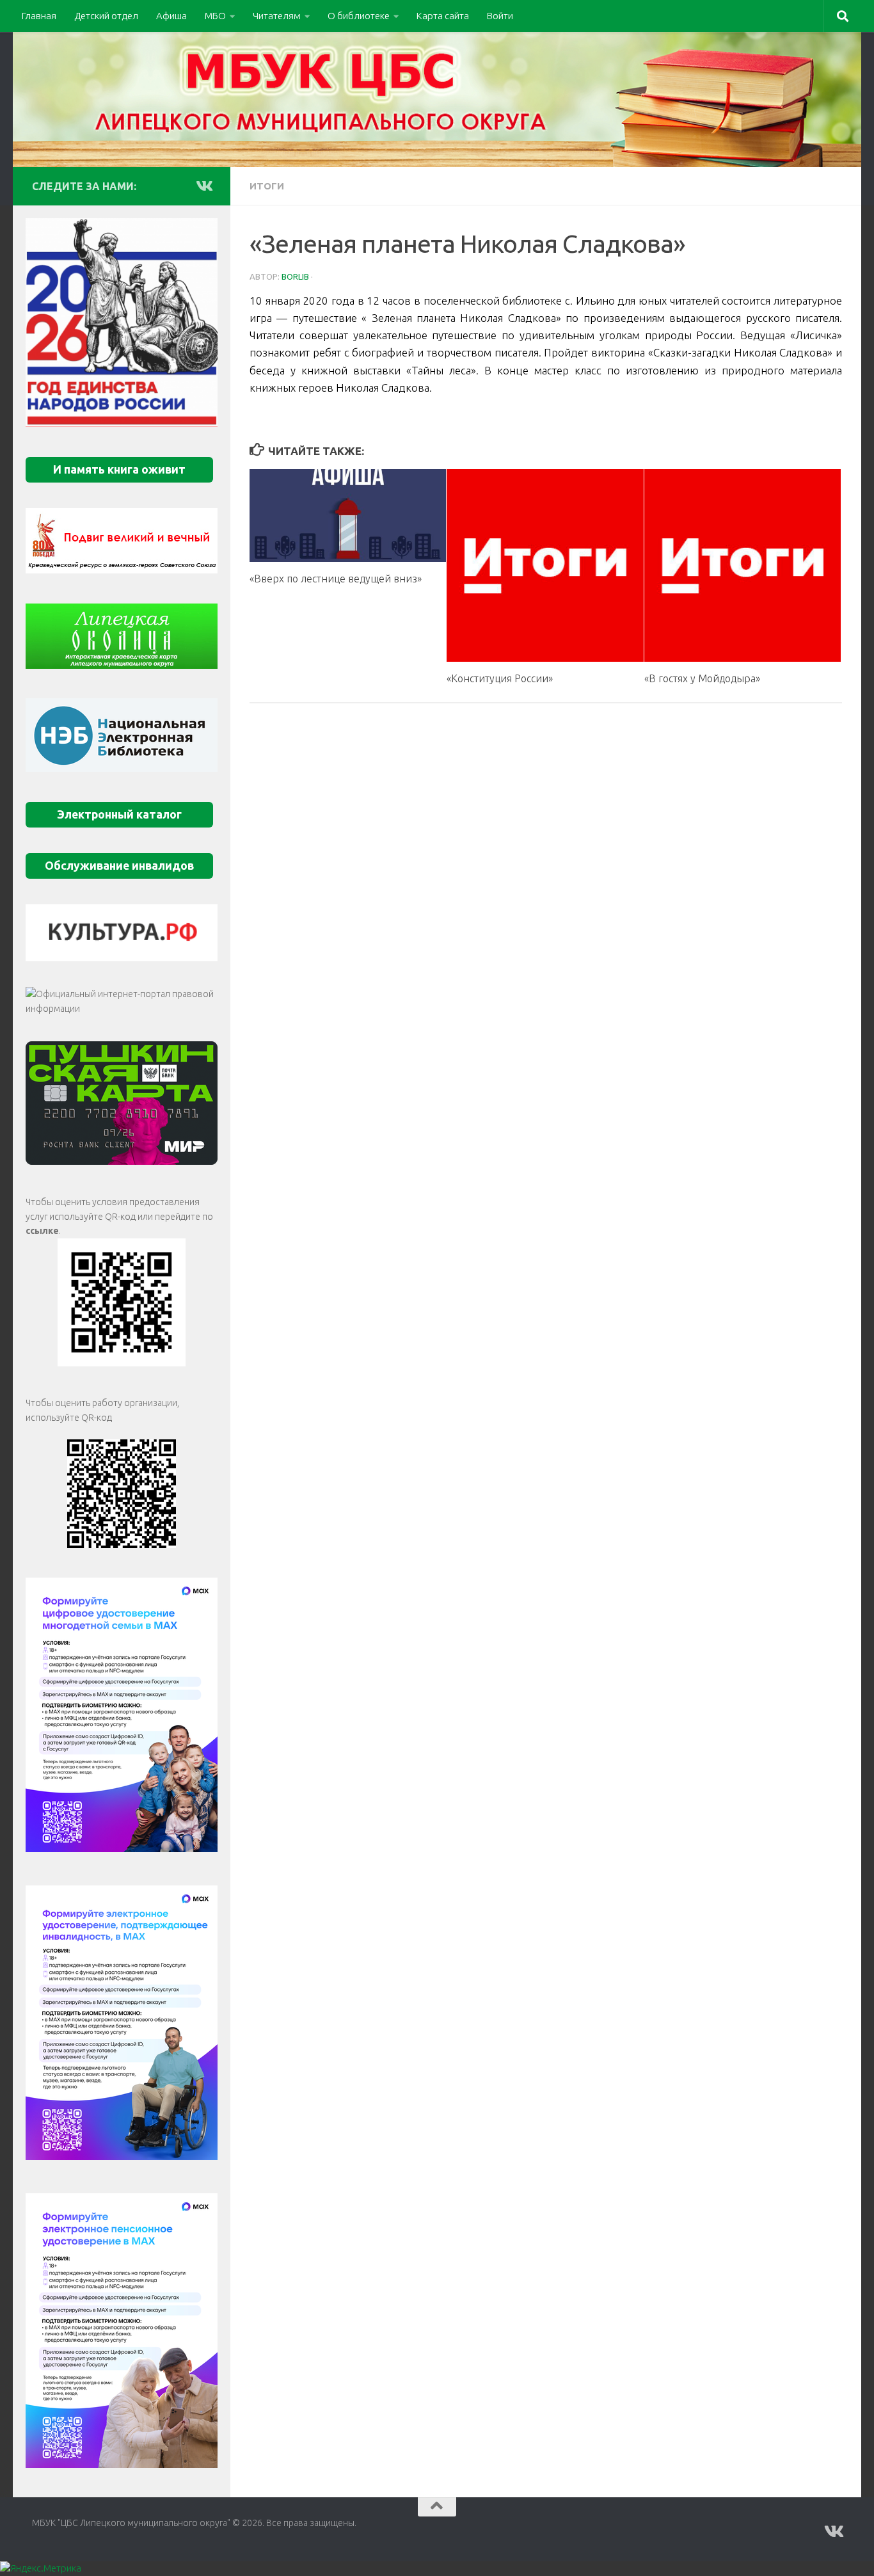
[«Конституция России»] (545, 565)
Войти (500, 16)
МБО (215, 16)
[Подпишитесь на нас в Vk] (203, 186)
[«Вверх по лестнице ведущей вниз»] (348, 516)
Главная (39, 16)
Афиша (171, 16)
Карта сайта (443, 16)
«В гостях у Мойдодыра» (702, 678)
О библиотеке (359, 16)
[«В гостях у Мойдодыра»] (743, 565)
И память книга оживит (119, 469)
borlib (295, 276)
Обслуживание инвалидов (119, 866)
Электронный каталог (119, 814)
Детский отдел (106, 16)
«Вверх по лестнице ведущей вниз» (336, 579)
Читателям (277, 16)
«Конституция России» (500, 678)
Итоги (267, 186)
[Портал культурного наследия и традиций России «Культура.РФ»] (122, 933)
